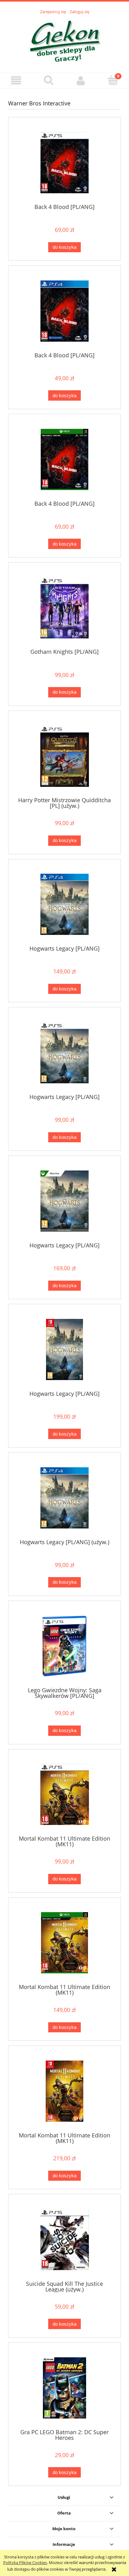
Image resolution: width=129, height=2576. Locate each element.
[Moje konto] (81, 80)
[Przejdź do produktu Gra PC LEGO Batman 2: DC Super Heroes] (64, 2388)
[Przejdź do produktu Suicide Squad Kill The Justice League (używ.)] (64, 2240)
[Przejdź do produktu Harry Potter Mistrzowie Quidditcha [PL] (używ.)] (64, 756)
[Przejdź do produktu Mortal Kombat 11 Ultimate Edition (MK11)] (64, 1794)
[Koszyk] (113, 80)
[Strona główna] (65, 40)
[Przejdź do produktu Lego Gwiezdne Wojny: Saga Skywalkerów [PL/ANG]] (64, 1646)
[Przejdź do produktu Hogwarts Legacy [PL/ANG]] (64, 904)
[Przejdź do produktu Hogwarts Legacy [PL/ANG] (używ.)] (64, 1498)
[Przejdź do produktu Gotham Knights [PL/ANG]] (64, 608)
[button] (16, 80)
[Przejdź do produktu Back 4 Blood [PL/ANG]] (64, 163)
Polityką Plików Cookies (25, 2563)
